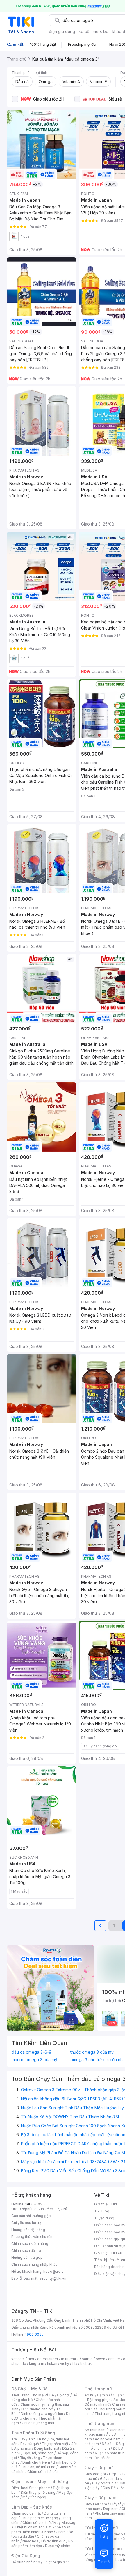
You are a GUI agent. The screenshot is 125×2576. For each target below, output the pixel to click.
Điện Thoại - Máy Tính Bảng (40, 2481)
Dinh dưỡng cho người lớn (42, 2414)
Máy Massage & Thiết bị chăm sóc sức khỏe (44, 2525)
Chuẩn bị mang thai (38, 2423)
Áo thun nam (95, 2430)
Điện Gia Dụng (26, 2556)
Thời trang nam (100, 2423)
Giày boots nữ (104, 2483)
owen (100, 2359)
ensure (114, 2359)
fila (75, 2364)
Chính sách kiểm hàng (30, 2244)
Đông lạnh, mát (47, 2448)
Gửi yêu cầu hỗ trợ (26, 2223)
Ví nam (90, 2555)
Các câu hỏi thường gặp (31, 2216)
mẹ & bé (101, 31)
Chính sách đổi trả (26, 2251)
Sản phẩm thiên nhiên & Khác (41, 2530)
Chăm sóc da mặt (26, 2513)
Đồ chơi (63, 2395)
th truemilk (70, 2359)
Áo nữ (89, 2395)
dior (31, 2359)
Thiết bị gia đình (56, 2562)
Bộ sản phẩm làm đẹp (42, 2543)
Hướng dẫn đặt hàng (28, 2230)
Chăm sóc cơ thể (36, 2523)
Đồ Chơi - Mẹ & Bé (30, 2389)
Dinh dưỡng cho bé (37, 2409)
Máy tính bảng (34, 2497)
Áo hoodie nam (108, 2439)
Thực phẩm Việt (55, 2444)
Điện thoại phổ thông (38, 2492)
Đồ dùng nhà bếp (26, 2562)
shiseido (19, 2364)
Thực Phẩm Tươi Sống (33, 2433)
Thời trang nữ (98, 2389)
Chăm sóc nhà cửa (43, 2472)
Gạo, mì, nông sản (38, 2453)
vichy (65, 2364)
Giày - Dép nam (100, 2498)
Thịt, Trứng (37, 2439)
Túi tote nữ (116, 2539)
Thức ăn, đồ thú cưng (38, 2467)
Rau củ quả (30, 2444)
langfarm (37, 2364)
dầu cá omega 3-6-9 (32, 2052)
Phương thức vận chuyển (32, 2237)
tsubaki (86, 2364)
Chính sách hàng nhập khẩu (34, 2264)
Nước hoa (30, 2541)
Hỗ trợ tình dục (53, 2541)
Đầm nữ (103, 2395)
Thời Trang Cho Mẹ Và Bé (33, 2395)
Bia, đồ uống (30, 2458)
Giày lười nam (96, 2504)
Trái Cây (18, 2439)
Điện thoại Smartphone (31, 2488)
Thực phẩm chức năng (39, 2518)
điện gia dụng (62, 31)
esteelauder (48, 2359)
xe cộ (84, 31)
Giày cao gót (95, 2474)
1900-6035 (35, 2204)
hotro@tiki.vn (55, 2271)
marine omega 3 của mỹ (34, 2060)
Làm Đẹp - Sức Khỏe (32, 2507)
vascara (18, 2359)
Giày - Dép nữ (99, 2468)
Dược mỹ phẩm (58, 2546)
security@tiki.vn (53, 2278)
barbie (87, 2359)
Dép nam (111, 2509)
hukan (52, 2364)
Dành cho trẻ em (36, 2462)
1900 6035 (34, 2334)
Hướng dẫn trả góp (27, 2257)
